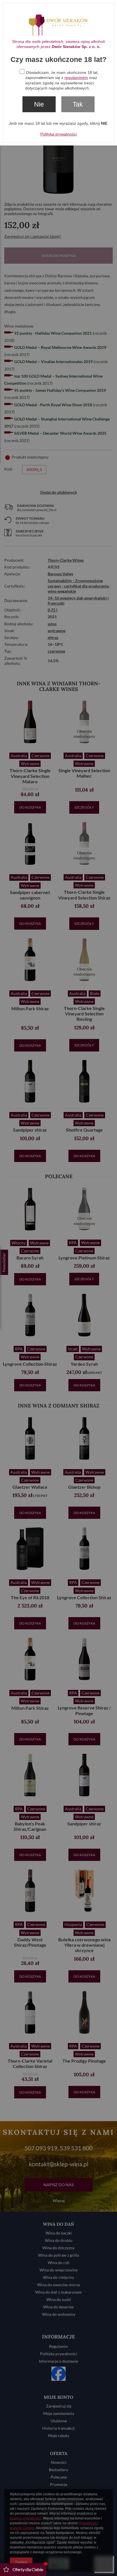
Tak (78, 104)
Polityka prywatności (58, 134)
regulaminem (76, 78)
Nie (39, 104)
